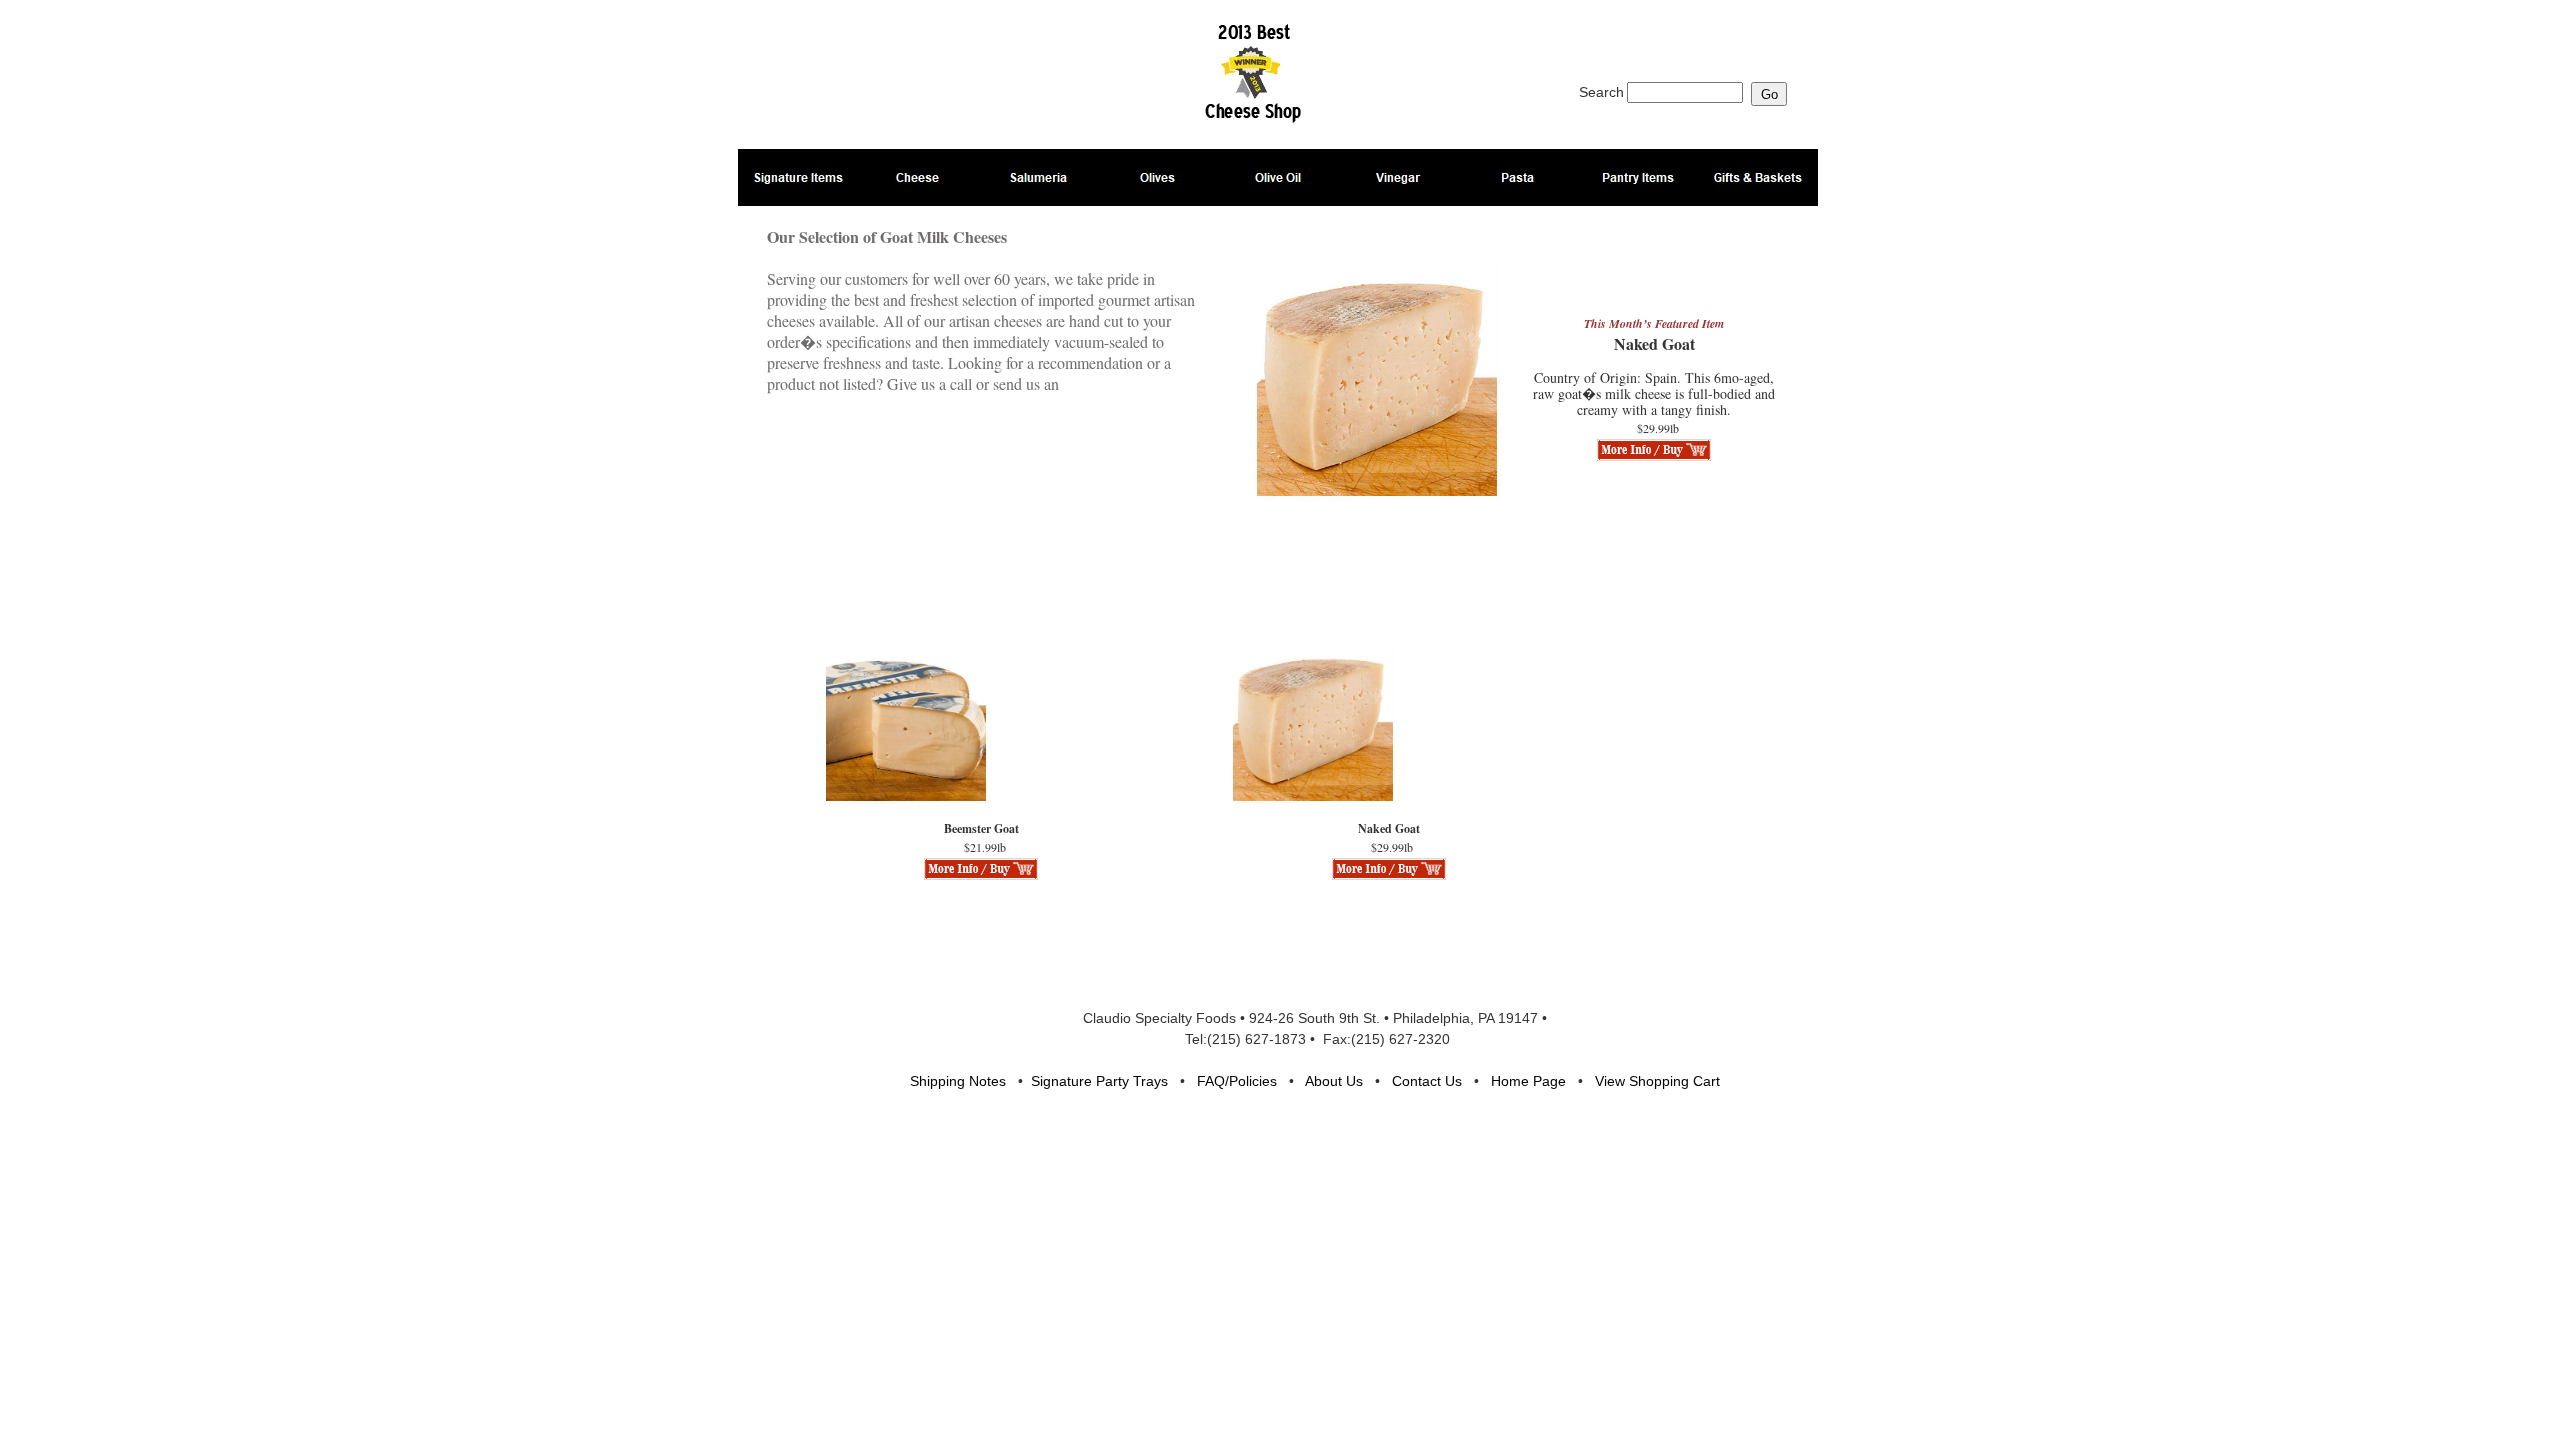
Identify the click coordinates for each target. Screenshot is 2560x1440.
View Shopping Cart (1657, 1081)
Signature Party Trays (1099, 1081)
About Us (1334, 1081)
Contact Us (1427, 1081)
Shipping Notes (958, 1081)
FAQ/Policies (1237, 1081)
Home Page (1528, 1081)
